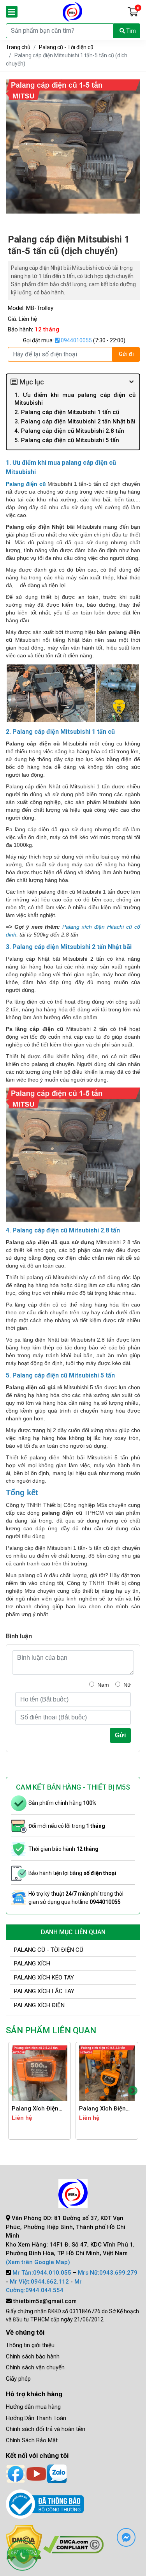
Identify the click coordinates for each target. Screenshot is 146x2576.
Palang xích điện (39, 2005)
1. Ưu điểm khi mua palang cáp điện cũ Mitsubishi (75, 399)
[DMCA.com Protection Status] (73, 2544)
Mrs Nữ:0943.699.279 (108, 2273)
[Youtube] (36, 2473)
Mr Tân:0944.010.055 (42, 2273)
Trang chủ (18, 47)
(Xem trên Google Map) (38, 2262)
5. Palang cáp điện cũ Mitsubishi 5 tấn (67, 440)
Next (133, 2091)
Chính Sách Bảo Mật (32, 2440)
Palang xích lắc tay (44, 1991)
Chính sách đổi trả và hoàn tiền (46, 2429)
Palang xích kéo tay (44, 1978)
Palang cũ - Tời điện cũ (66, 47)
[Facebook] (16, 2473)
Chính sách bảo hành (33, 2356)
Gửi (120, 1735)
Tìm (130, 31)
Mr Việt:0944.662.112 (39, 2282)
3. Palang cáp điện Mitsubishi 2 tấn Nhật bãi (75, 421)
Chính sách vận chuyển (35, 2367)
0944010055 (76, 340)
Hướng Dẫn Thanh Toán (36, 2418)
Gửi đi (126, 354)
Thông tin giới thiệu (30, 2345)
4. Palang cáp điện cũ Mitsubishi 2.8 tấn (69, 431)
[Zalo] (57, 2473)
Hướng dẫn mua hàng (33, 2407)
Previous (13, 2091)
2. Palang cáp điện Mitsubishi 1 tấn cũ (67, 412)
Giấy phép (18, 2379)
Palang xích (32, 1963)
